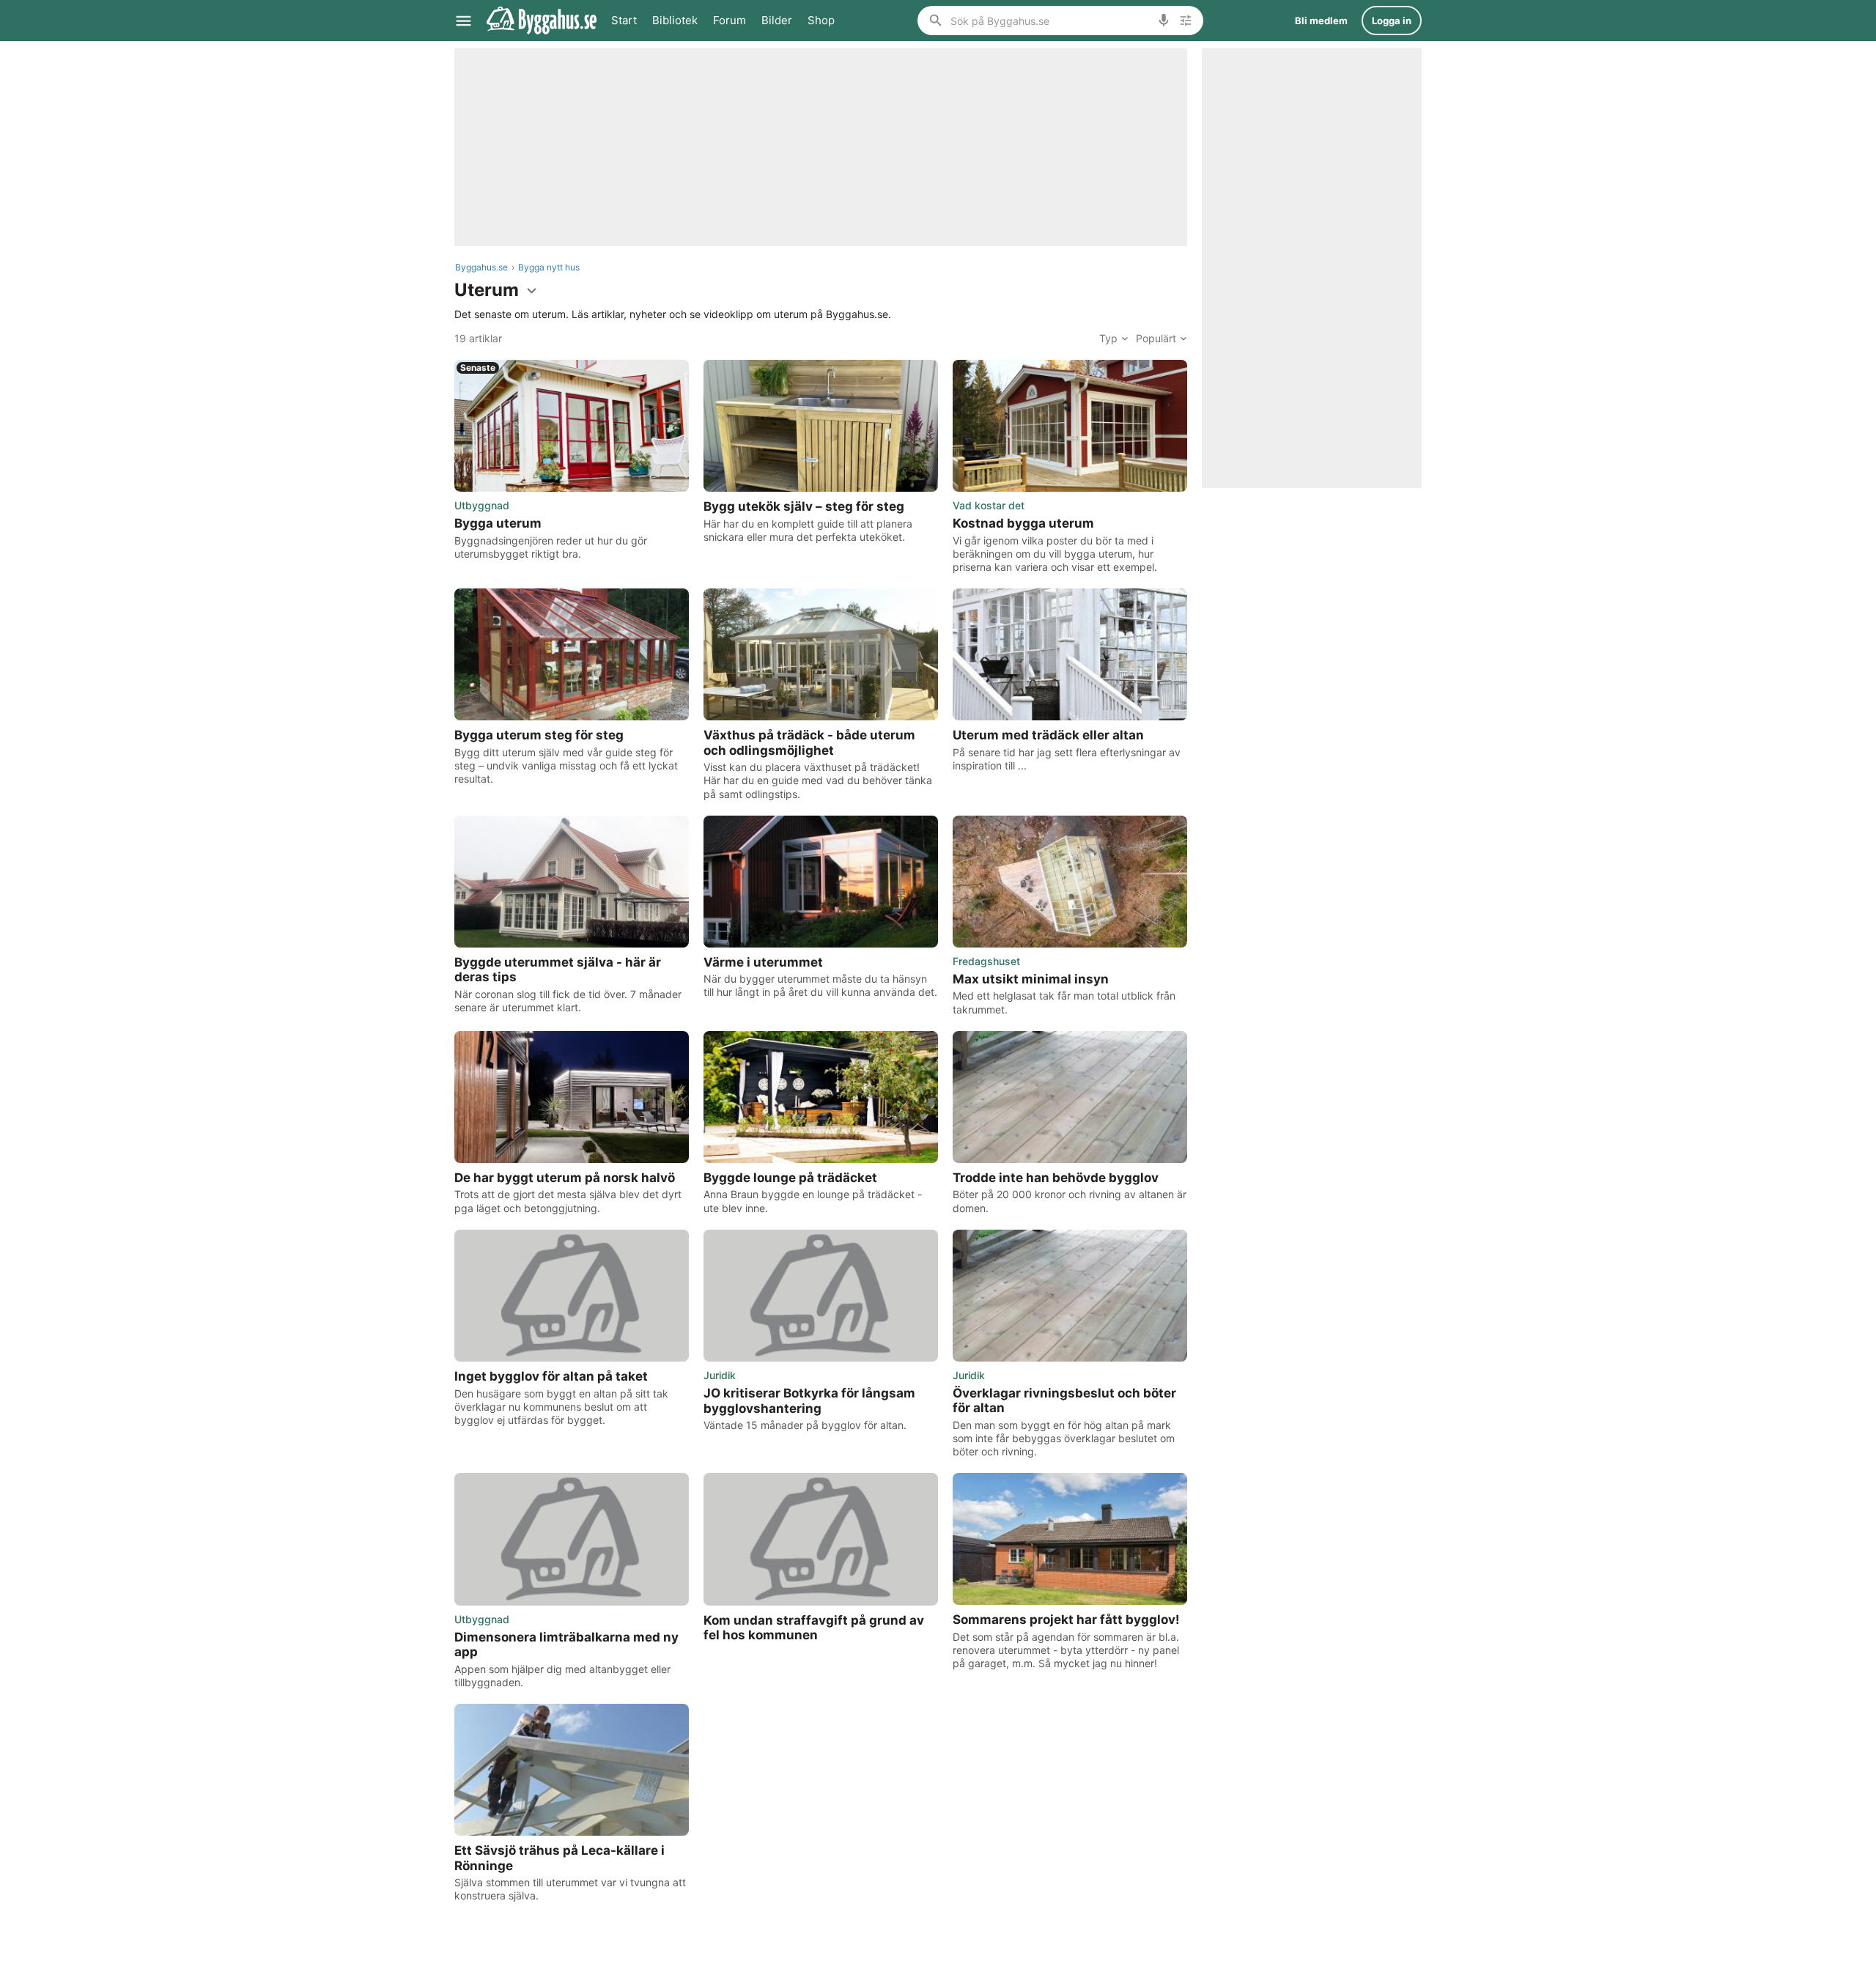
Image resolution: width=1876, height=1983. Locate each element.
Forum (730, 20)
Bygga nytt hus (549, 267)
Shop (821, 20)
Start (624, 20)
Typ (1108, 338)
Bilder (777, 20)
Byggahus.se (481, 267)
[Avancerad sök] (1186, 21)
